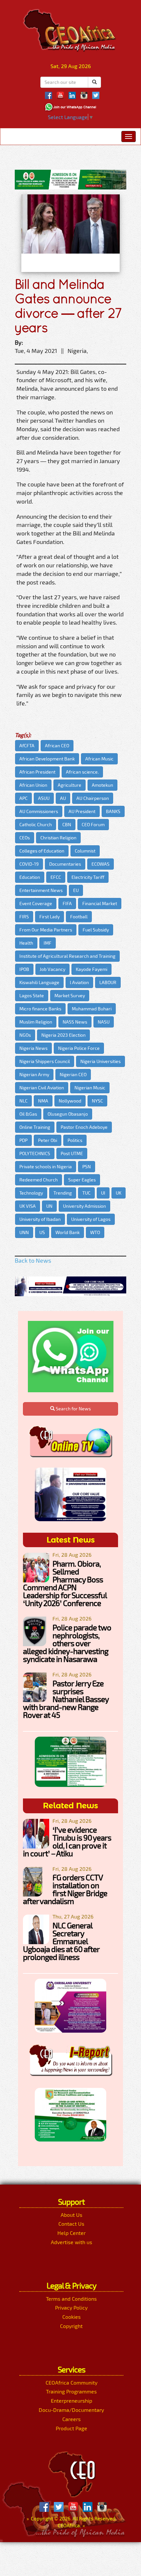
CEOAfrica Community (71, 2382)
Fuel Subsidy (96, 930)
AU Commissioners (39, 811)
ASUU (44, 798)
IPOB (24, 969)
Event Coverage (36, 903)
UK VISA (28, 1206)
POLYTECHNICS (35, 1153)
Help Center (71, 2233)
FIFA (67, 903)
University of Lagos (91, 1219)
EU (76, 890)
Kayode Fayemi (91, 969)
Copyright (71, 2326)
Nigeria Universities (101, 1061)
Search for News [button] (73, 1409)
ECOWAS (101, 864)
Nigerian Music (90, 1088)
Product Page (71, 2428)
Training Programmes (71, 2391)
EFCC (56, 877)
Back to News (33, 1260)
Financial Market (100, 903)
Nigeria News (33, 1048)
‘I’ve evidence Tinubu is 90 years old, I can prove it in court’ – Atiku (67, 1841)
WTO (95, 1232)
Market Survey (70, 995)
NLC (23, 1101)
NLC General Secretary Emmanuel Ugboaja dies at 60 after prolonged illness (61, 1941)
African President (37, 772)
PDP (23, 1140)
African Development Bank (47, 759)
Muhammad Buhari (92, 1009)
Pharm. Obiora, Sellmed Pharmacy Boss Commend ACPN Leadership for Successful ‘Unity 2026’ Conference (65, 1583)
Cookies (71, 2317)
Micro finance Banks (40, 1009)
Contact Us (71, 2224)
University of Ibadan (40, 1219)
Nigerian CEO (73, 1074)
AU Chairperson (93, 798)
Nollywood (70, 1101)
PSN (87, 1166)
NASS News (75, 1022)
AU (63, 798)
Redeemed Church (39, 1180)
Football (79, 916)
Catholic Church (36, 824)
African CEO (57, 745)
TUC (86, 1193)
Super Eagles (82, 1180)
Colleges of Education (42, 851)
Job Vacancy (52, 969)
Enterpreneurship (71, 2401)
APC (23, 798)
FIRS (24, 916)
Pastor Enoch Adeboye (84, 1127)
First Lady (50, 916)
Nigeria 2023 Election (63, 1035)
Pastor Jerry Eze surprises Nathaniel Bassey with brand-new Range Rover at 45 (66, 1699)
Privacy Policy (71, 2307)
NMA (43, 1101)
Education (30, 877)
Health (26, 943)
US (42, 1232)
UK (119, 1193)
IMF (48, 943)
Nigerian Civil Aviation (42, 1088)
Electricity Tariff (88, 877)
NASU (104, 1022)
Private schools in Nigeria (46, 1166)
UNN (24, 1232)
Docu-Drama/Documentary (71, 2410)
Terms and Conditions (71, 2299)
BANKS (113, 811)
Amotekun (102, 785)
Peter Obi (48, 1140)
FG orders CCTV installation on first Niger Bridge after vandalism (65, 1889)
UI (103, 1193)
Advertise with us (71, 2242)
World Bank (68, 1232)
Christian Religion (58, 838)
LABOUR (108, 982)
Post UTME (72, 1153)
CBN (67, 824)
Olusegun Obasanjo (68, 1114)
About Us (71, 2215)
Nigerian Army (34, 1074)
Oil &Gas (28, 1114)
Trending (63, 1193)
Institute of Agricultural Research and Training (67, 956)
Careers (71, 2419)
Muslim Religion (36, 1022)
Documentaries (65, 864)
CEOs (25, 838)
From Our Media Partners (46, 930)
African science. (82, 772)
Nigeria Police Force (79, 1048)
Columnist (85, 851)
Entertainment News (41, 890)
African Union (33, 785)
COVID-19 (29, 864)
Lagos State (32, 995)
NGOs (25, 1035)
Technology (31, 1193)
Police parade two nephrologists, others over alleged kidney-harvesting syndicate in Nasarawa (67, 1643)
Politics (75, 1140)
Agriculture (70, 785)
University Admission (84, 1206)
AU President (82, 811)
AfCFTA (27, 745)
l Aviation (79, 982)
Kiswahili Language (39, 982)
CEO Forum (93, 824)
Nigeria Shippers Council (45, 1061)
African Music (99, 759)
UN (49, 1206)
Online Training (35, 1127)
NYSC (97, 1101)
